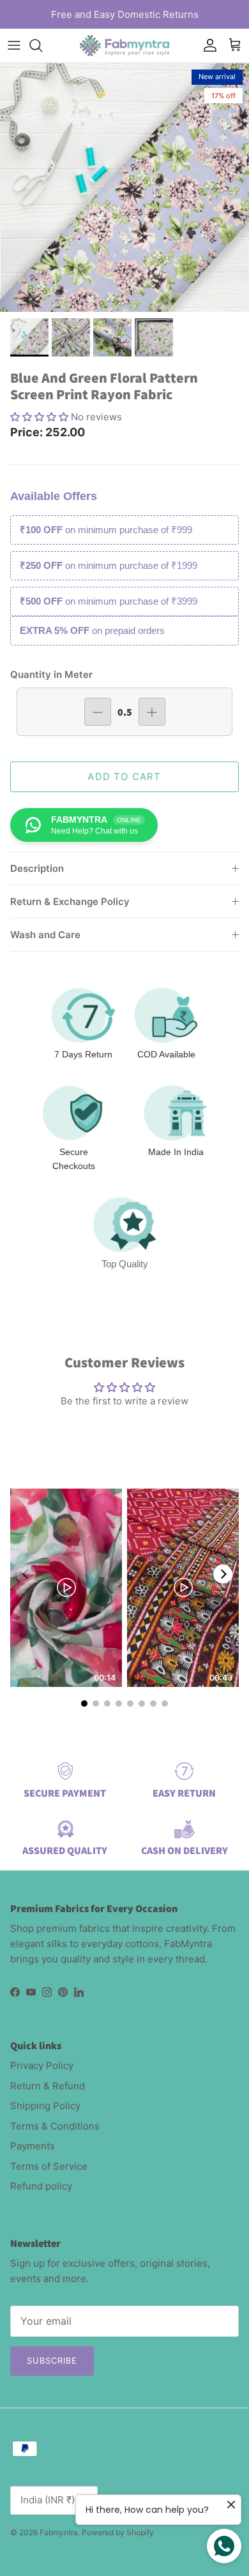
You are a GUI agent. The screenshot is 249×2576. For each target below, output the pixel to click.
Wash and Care (45, 935)
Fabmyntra (59, 2532)
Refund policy (41, 2186)
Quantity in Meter (51, 674)
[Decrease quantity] (98, 712)
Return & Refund (48, 2086)
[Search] (42, 45)
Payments (33, 2146)
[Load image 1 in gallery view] (124, 188)
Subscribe (52, 2360)
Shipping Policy (45, 2106)
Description (37, 868)
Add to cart (124, 776)
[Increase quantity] (152, 712)
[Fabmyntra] (124, 46)
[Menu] (14, 45)
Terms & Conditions (55, 2126)
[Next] (223, 1574)
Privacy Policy (42, 2065)
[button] (41, 417)
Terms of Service (49, 2166)
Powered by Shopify (118, 2532)
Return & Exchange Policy (70, 902)
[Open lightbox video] (66, 1588)
